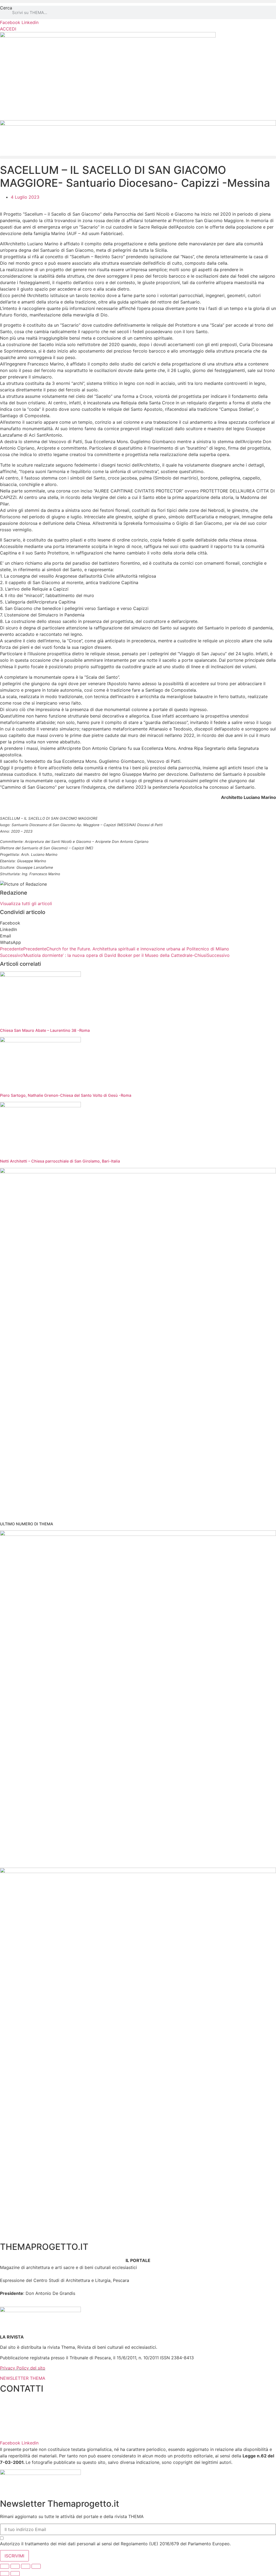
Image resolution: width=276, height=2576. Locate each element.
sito (41, 2368)
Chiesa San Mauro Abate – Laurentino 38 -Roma (45, 1030)
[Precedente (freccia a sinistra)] (5, 2574)
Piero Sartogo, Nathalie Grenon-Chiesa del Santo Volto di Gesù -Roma (66, 1095)
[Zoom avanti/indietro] (36, 2566)
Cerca (6, 8)
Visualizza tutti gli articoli (26, 904)
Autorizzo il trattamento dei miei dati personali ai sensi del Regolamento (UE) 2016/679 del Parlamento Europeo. (135, 2546)
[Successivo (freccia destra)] (15, 2574)
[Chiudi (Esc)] (5, 2566)
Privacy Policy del (18, 2368)
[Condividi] (15, 2566)
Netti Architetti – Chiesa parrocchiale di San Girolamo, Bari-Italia (60, 1161)
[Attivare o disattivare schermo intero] (26, 2566)
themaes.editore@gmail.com (29, 2433)
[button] (138, 1)
